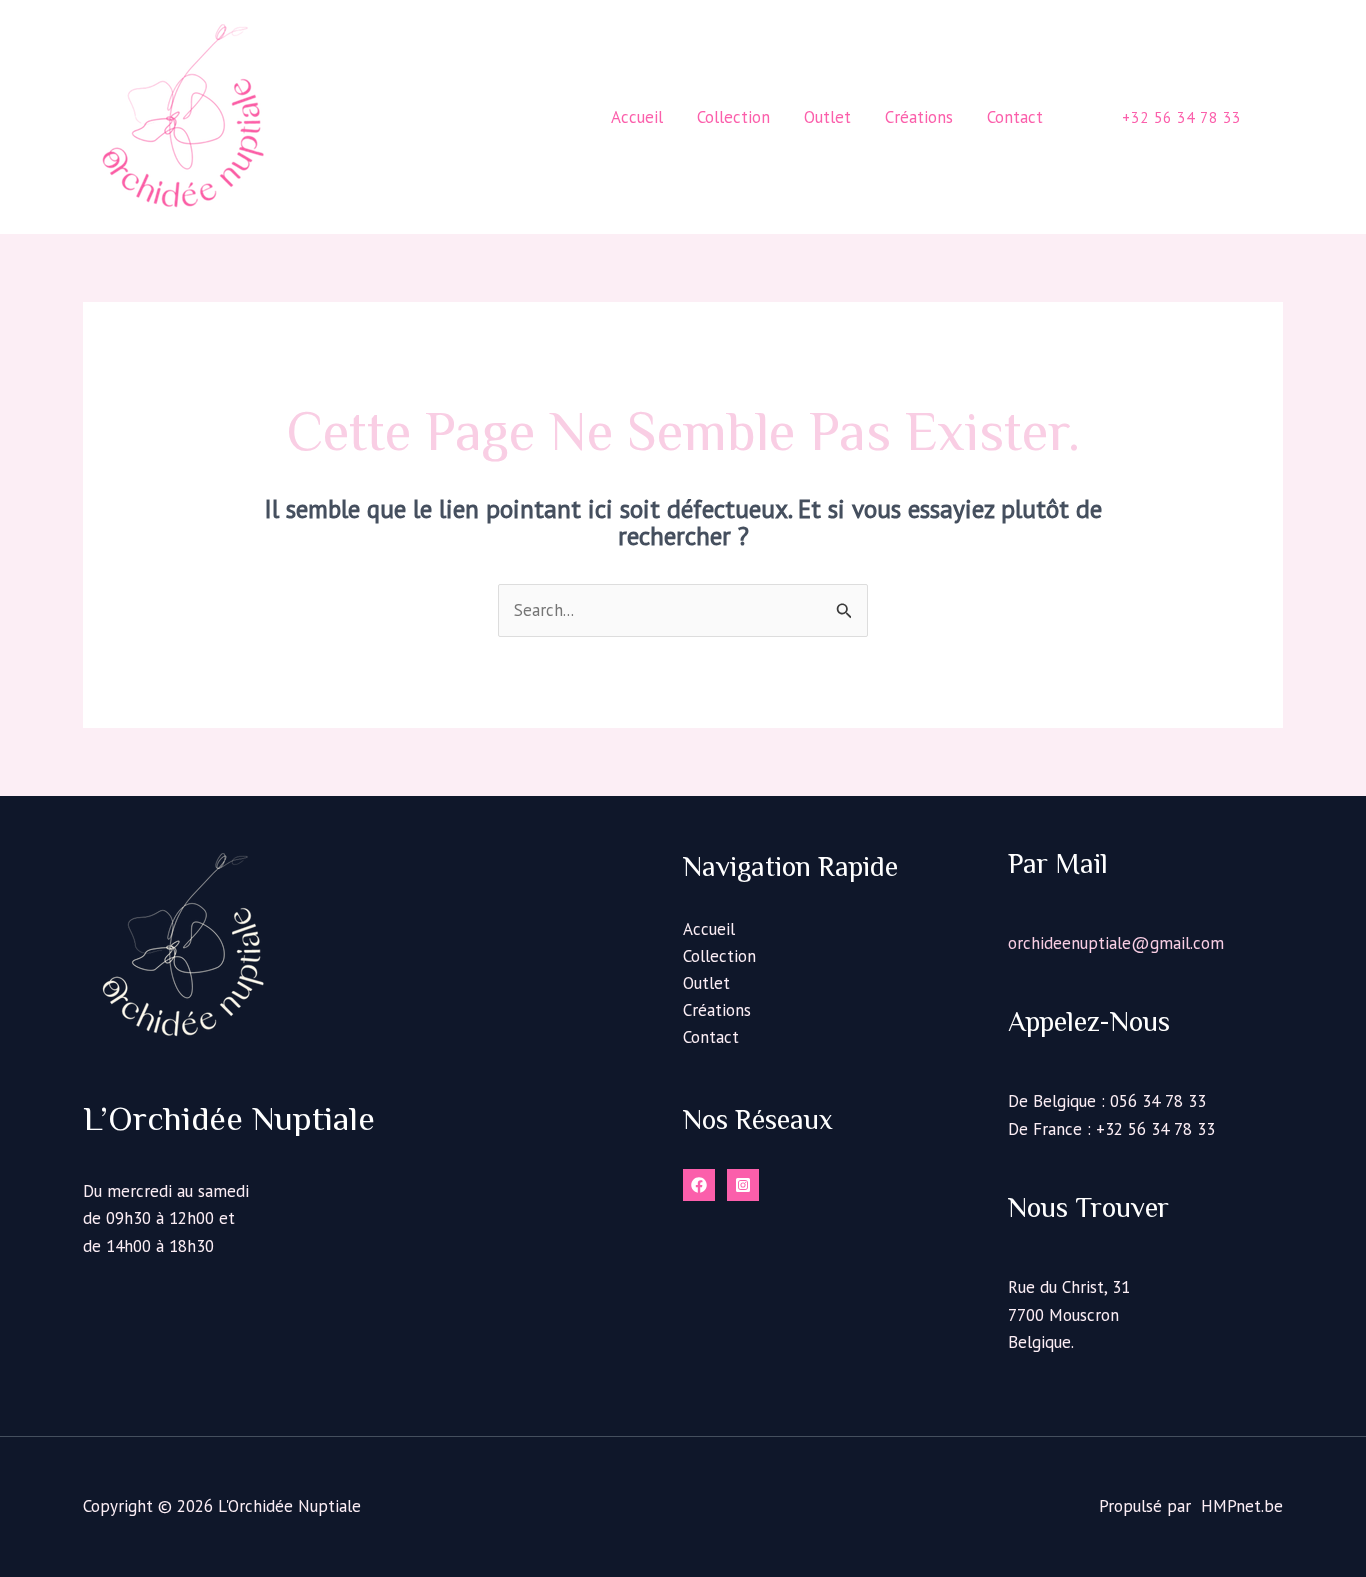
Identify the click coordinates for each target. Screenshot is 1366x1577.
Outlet (706, 983)
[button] (1181, 117)
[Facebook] (699, 1185)
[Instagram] (743, 1185)
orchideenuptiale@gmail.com (1116, 943)
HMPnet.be (1242, 1506)
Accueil (709, 929)
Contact (711, 1037)
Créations (717, 1010)
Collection (719, 956)
